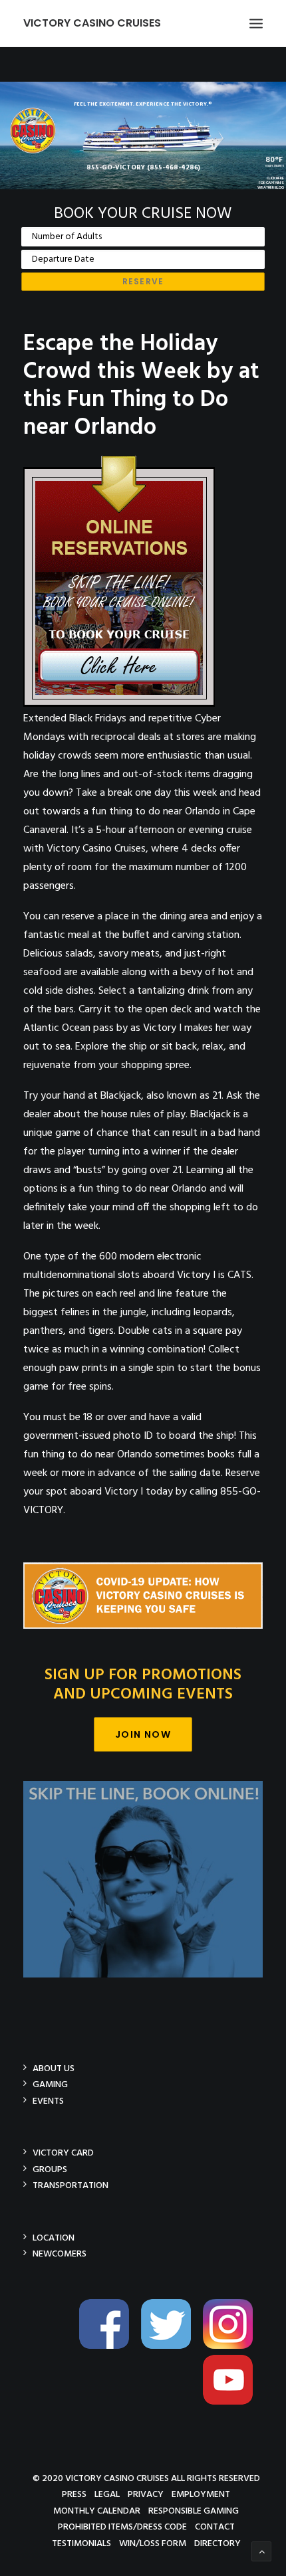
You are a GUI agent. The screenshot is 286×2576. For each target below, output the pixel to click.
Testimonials (81, 2543)
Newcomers (60, 2254)
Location (54, 2238)
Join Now (143, 1734)
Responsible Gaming (194, 2511)
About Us (54, 2068)
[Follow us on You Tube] (233, 2402)
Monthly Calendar (97, 2511)
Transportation (71, 2185)
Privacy (146, 2494)
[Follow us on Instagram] (233, 2346)
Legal (107, 2494)
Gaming (50, 2084)
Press (74, 2494)
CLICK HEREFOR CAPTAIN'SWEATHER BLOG (271, 183)
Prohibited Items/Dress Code (122, 2527)
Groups (50, 2169)
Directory (217, 2543)
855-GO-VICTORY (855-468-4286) (143, 167)
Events (48, 2101)
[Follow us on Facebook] (109, 2346)
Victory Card (63, 2153)
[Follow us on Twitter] (171, 2346)
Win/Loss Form (153, 2543)
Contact (215, 2527)
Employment (201, 2494)
